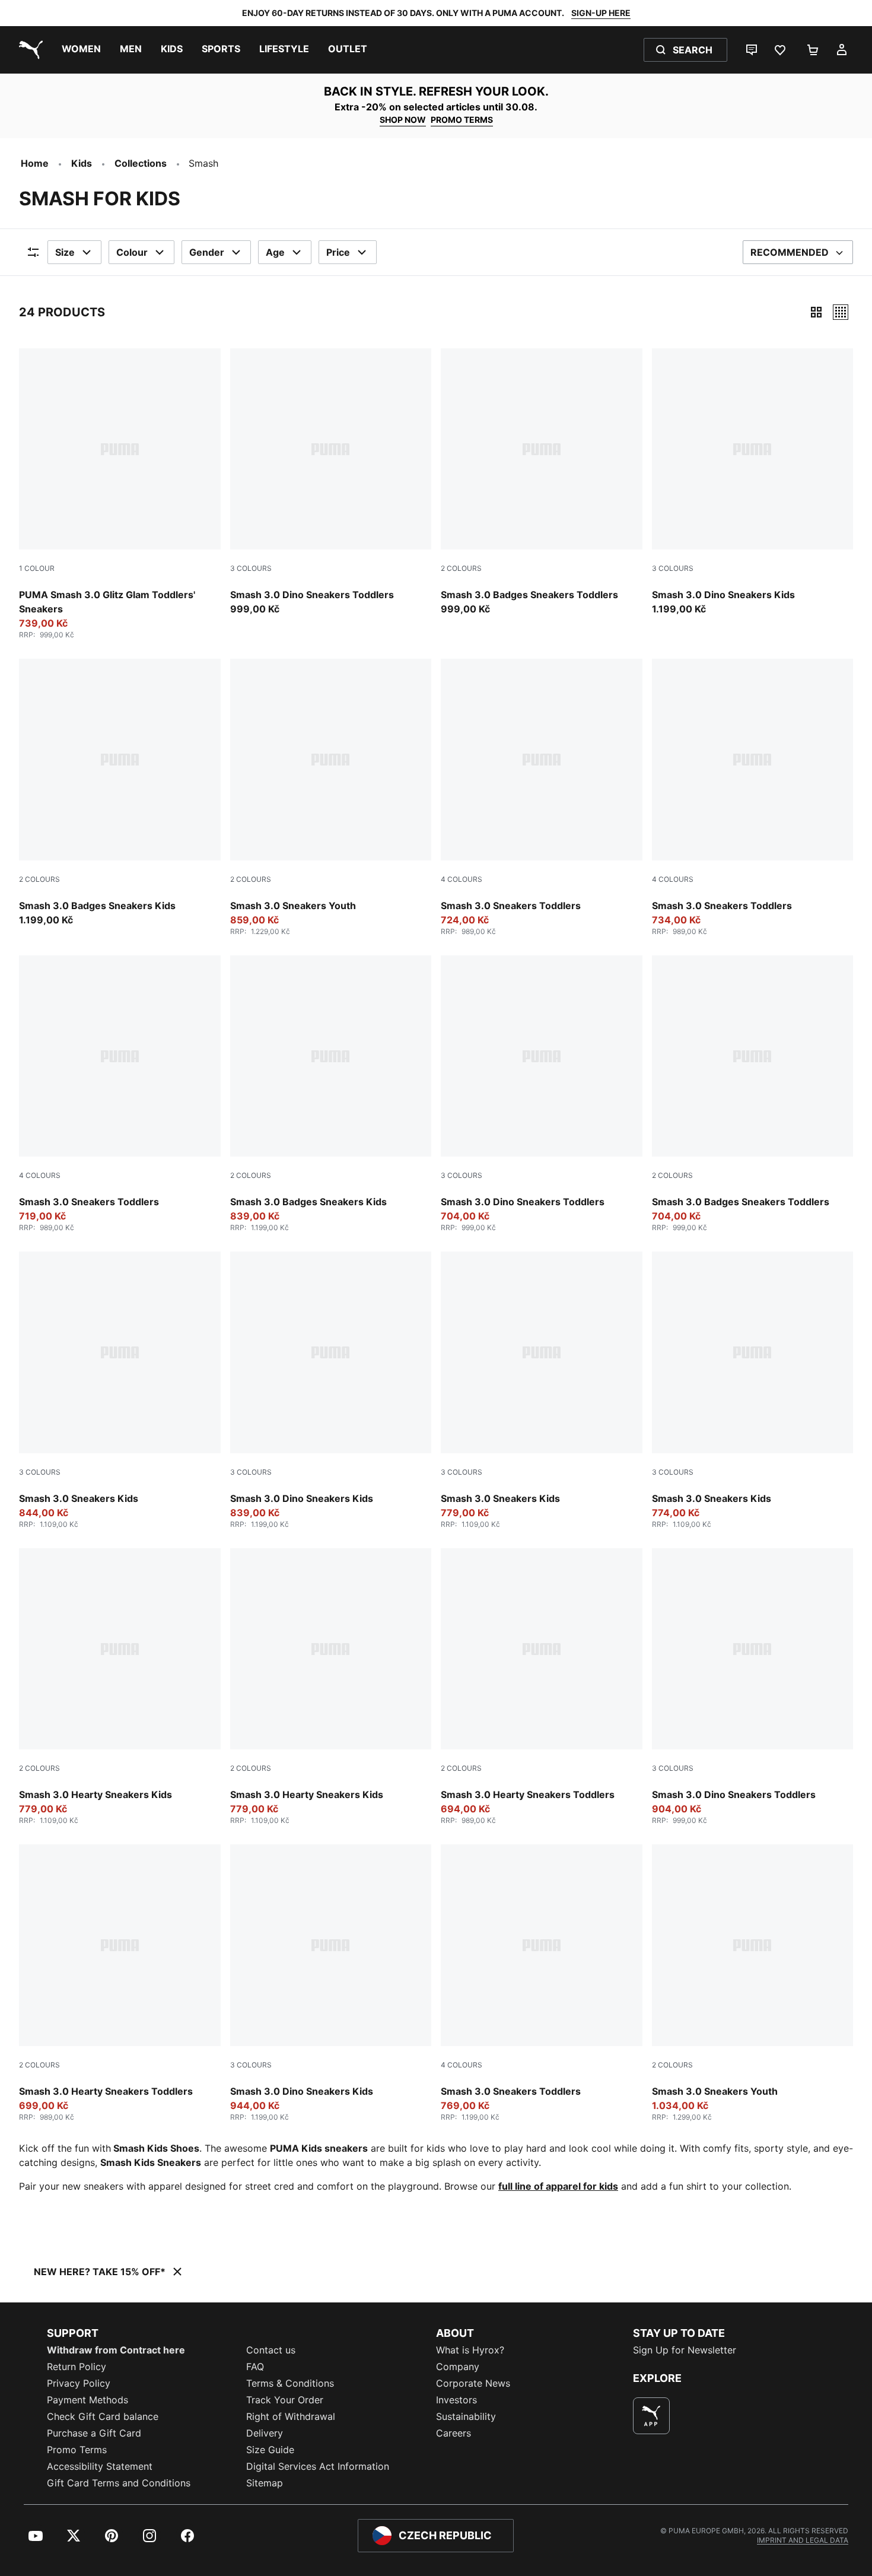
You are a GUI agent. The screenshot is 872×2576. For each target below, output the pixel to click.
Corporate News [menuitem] (473, 2383)
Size (65, 252)
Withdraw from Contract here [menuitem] (116, 2350)
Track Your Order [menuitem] (285, 2400)
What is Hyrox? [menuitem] (470, 2350)
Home (35, 163)
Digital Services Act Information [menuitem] (318, 2466)
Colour (132, 252)
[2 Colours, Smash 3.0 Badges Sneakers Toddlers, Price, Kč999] (542, 482)
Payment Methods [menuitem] (87, 2400)
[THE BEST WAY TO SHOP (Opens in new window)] (651, 2416)
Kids (82, 163)
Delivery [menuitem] (265, 2433)
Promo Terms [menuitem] (77, 2450)
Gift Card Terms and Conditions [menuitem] (119, 2483)
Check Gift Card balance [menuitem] (103, 2416)
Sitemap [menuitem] (265, 2483)
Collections (141, 163)
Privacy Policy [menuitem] (79, 2383)
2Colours (461, 568)
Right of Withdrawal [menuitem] (291, 2416)
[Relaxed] (841, 312)
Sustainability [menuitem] (466, 2416)
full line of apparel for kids (558, 2186)
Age (275, 252)
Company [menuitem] (458, 2367)
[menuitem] (81, 50)
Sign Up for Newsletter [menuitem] (685, 2350)
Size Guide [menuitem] (270, 2450)
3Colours (251, 568)
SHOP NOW (403, 120)
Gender (207, 252)
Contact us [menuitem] (271, 2350)
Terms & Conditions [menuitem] (290, 2383)
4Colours (462, 879)
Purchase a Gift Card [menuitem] (94, 2433)
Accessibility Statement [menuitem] (100, 2466)
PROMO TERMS (462, 120)
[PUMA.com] (28, 50)
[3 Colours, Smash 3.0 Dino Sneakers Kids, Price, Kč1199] (753, 482)
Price (338, 252)
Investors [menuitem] (456, 2400)
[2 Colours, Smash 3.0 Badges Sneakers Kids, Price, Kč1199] (120, 793)
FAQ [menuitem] (255, 2367)
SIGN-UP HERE (601, 13)
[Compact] (816, 312)
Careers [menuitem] (453, 2433)
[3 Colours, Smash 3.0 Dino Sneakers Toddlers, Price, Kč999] (331, 482)
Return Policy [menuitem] (77, 2367)
